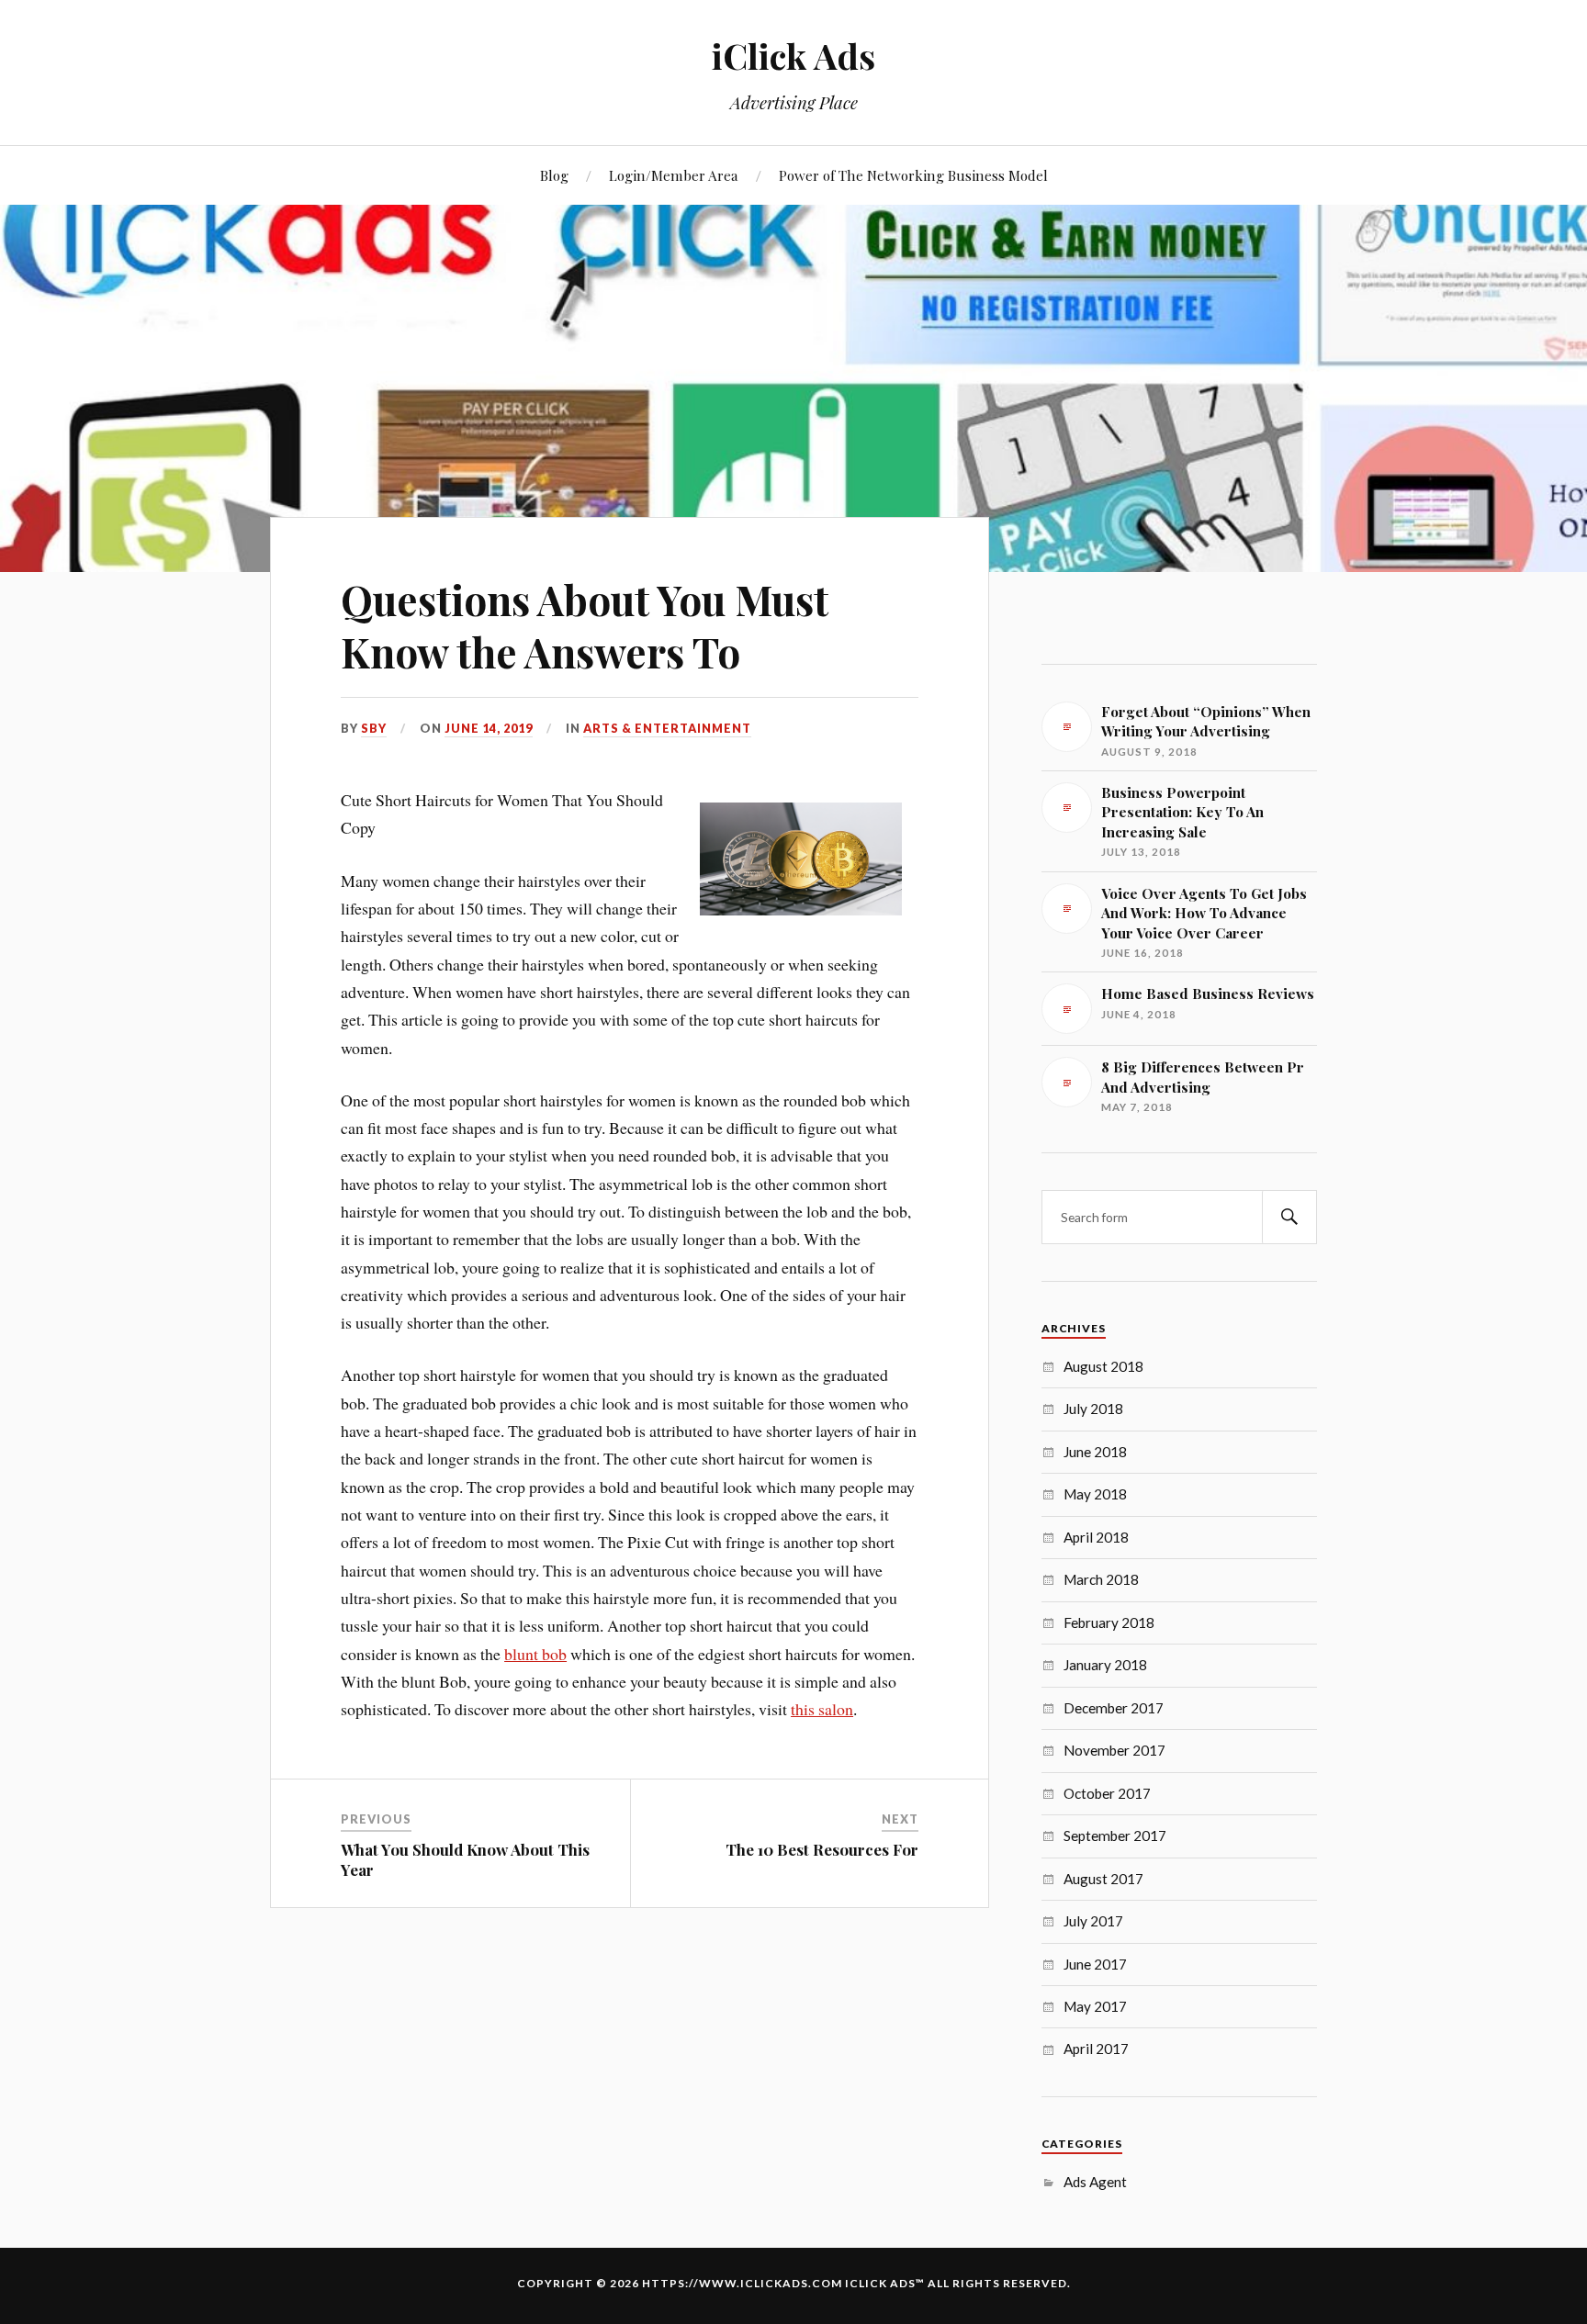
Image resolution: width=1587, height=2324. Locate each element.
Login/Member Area (674, 175)
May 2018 (1095, 1494)
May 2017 (1095, 2006)
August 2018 (1103, 1366)
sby (374, 728)
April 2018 (1096, 1537)
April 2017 (1096, 2049)
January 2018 (1105, 1665)
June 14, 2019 (489, 728)
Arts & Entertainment (667, 728)
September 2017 (1115, 1836)
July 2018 (1093, 1409)
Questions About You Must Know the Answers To (585, 625)
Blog (554, 175)
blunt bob (535, 1654)
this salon (822, 1709)
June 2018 (1095, 1452)
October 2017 (1107, 1793)
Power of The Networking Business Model (913, 175)
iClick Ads (793, 56)
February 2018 (1109, 1622)
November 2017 (1114, 1750)
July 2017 (1093, 1921)
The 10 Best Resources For (822, 1849)
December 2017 (1114, 1708)
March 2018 (1101, 1579)
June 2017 (1095, 1964)
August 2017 (1103, 1879)
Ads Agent (1095, 2182)
